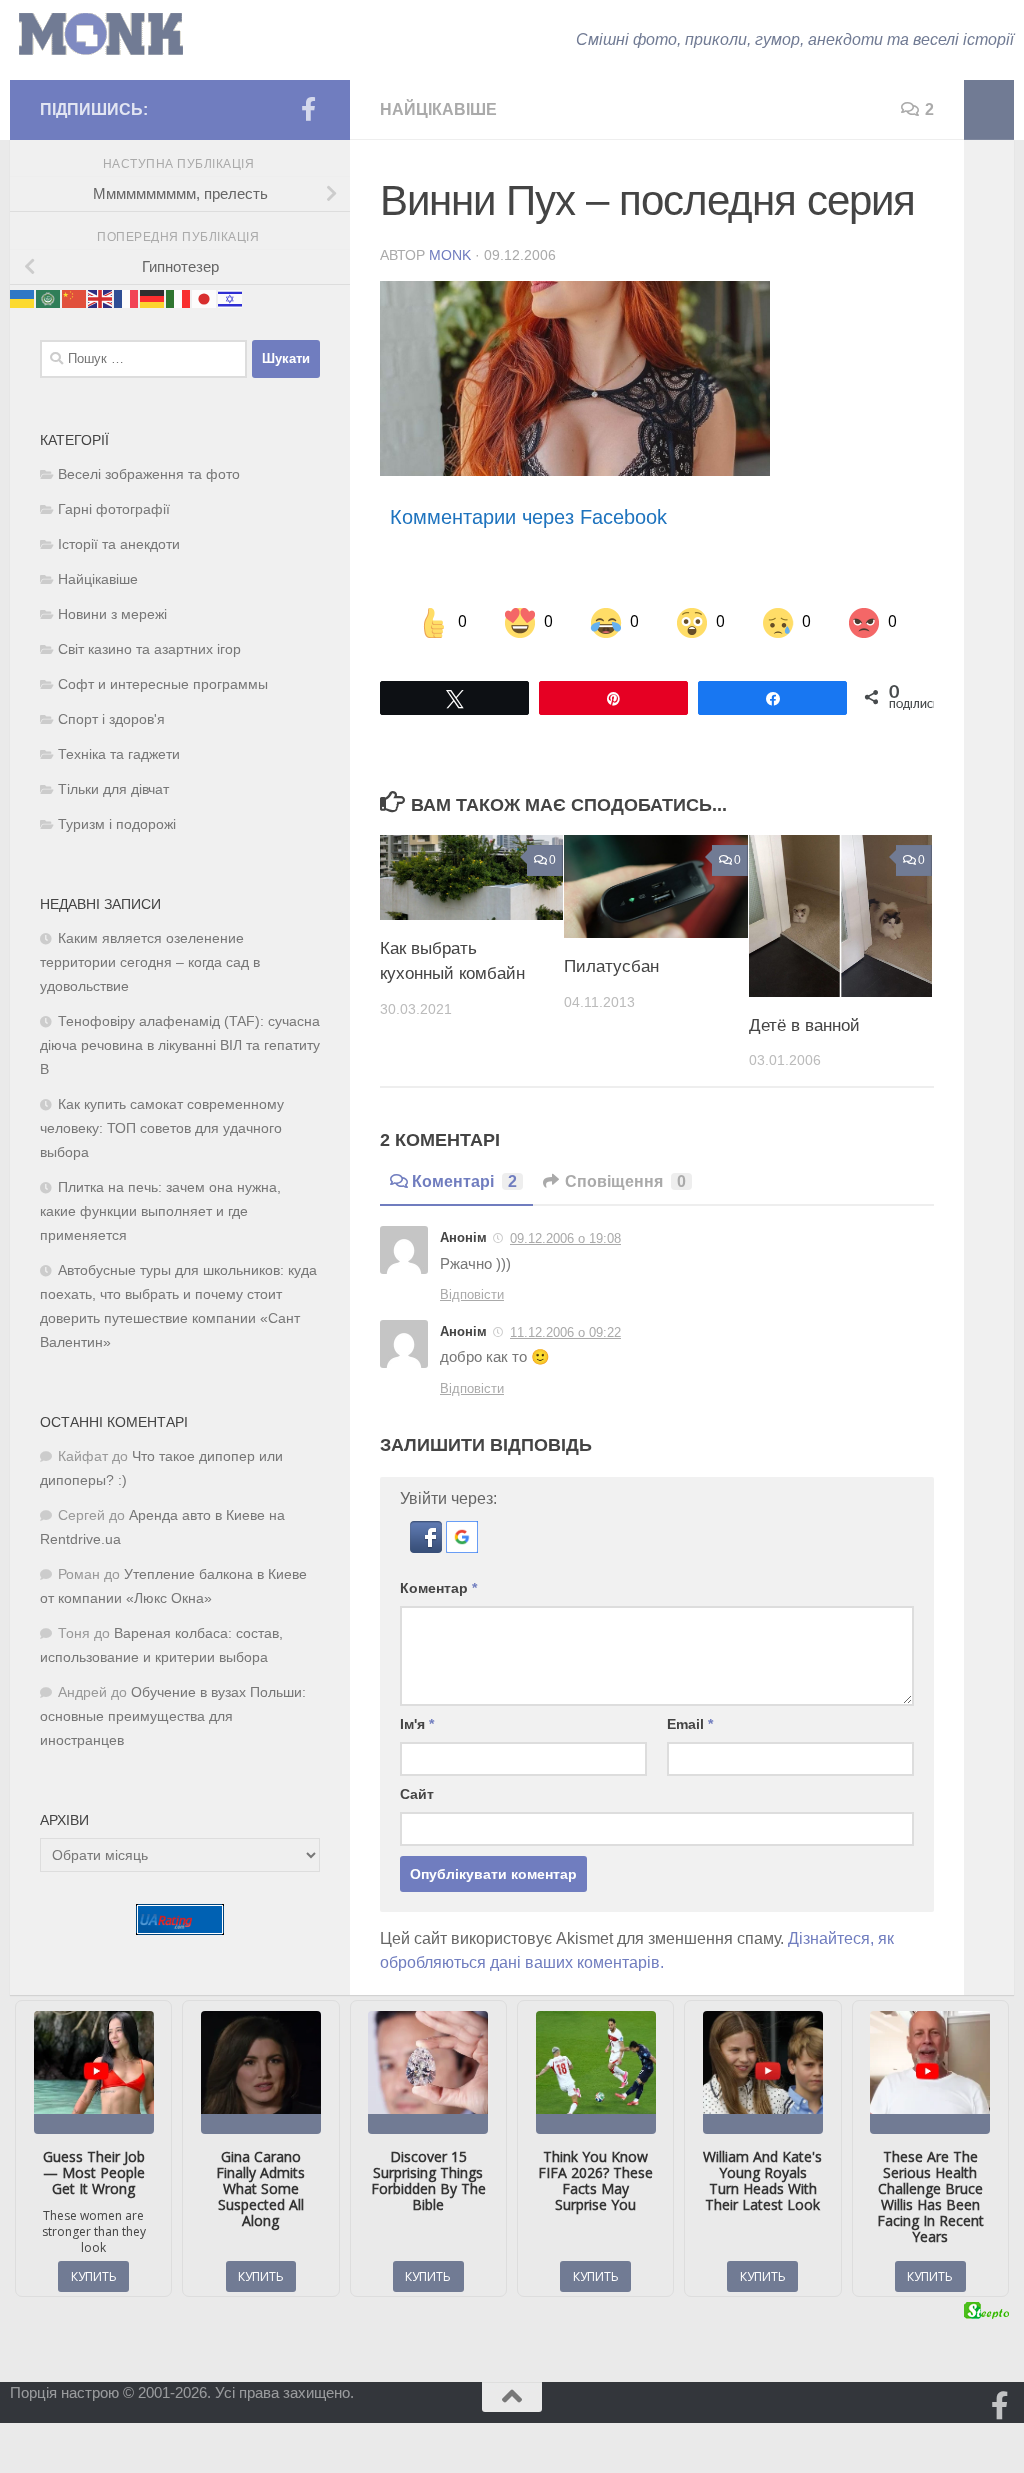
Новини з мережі (112, 614)
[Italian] (179, 297)
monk (450, 255)
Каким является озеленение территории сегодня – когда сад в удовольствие (150, 962)
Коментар (438, 1588)
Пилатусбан (611, 966)
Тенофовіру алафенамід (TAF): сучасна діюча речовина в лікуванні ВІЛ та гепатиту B (180, 1045)
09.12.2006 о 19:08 (565, 1238)
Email (690, 1724)
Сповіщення (625, 1181)
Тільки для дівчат (113, 789)
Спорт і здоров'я (111, 719)
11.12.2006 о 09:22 (565, 1332)
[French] (127, 297)
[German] (153, 297)
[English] (101, 297)
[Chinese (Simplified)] (75, 297)
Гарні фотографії (114, 509)
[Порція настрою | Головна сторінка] (101, 34)
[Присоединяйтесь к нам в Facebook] (308, 109)
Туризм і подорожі (117, 824)
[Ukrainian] (23, 297)
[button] (428, 1547)
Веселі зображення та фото (149, 474)
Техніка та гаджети (119, 754)
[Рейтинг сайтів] (180, 1929)
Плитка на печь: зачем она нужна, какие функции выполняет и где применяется (160, 1211)
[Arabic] (49, 297)
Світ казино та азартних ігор (149, 649)
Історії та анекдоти (119, 544)
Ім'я (417, 1724)
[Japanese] (205, 297)
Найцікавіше (438, 109)
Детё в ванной (804, 1025)
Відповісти (472, 1294)
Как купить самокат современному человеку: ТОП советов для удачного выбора (162, 1128)
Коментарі (464, 1181)
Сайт (417, 1794)
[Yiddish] (231, 297)
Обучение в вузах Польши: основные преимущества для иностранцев (173, 1716)
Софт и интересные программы (163, 684)
